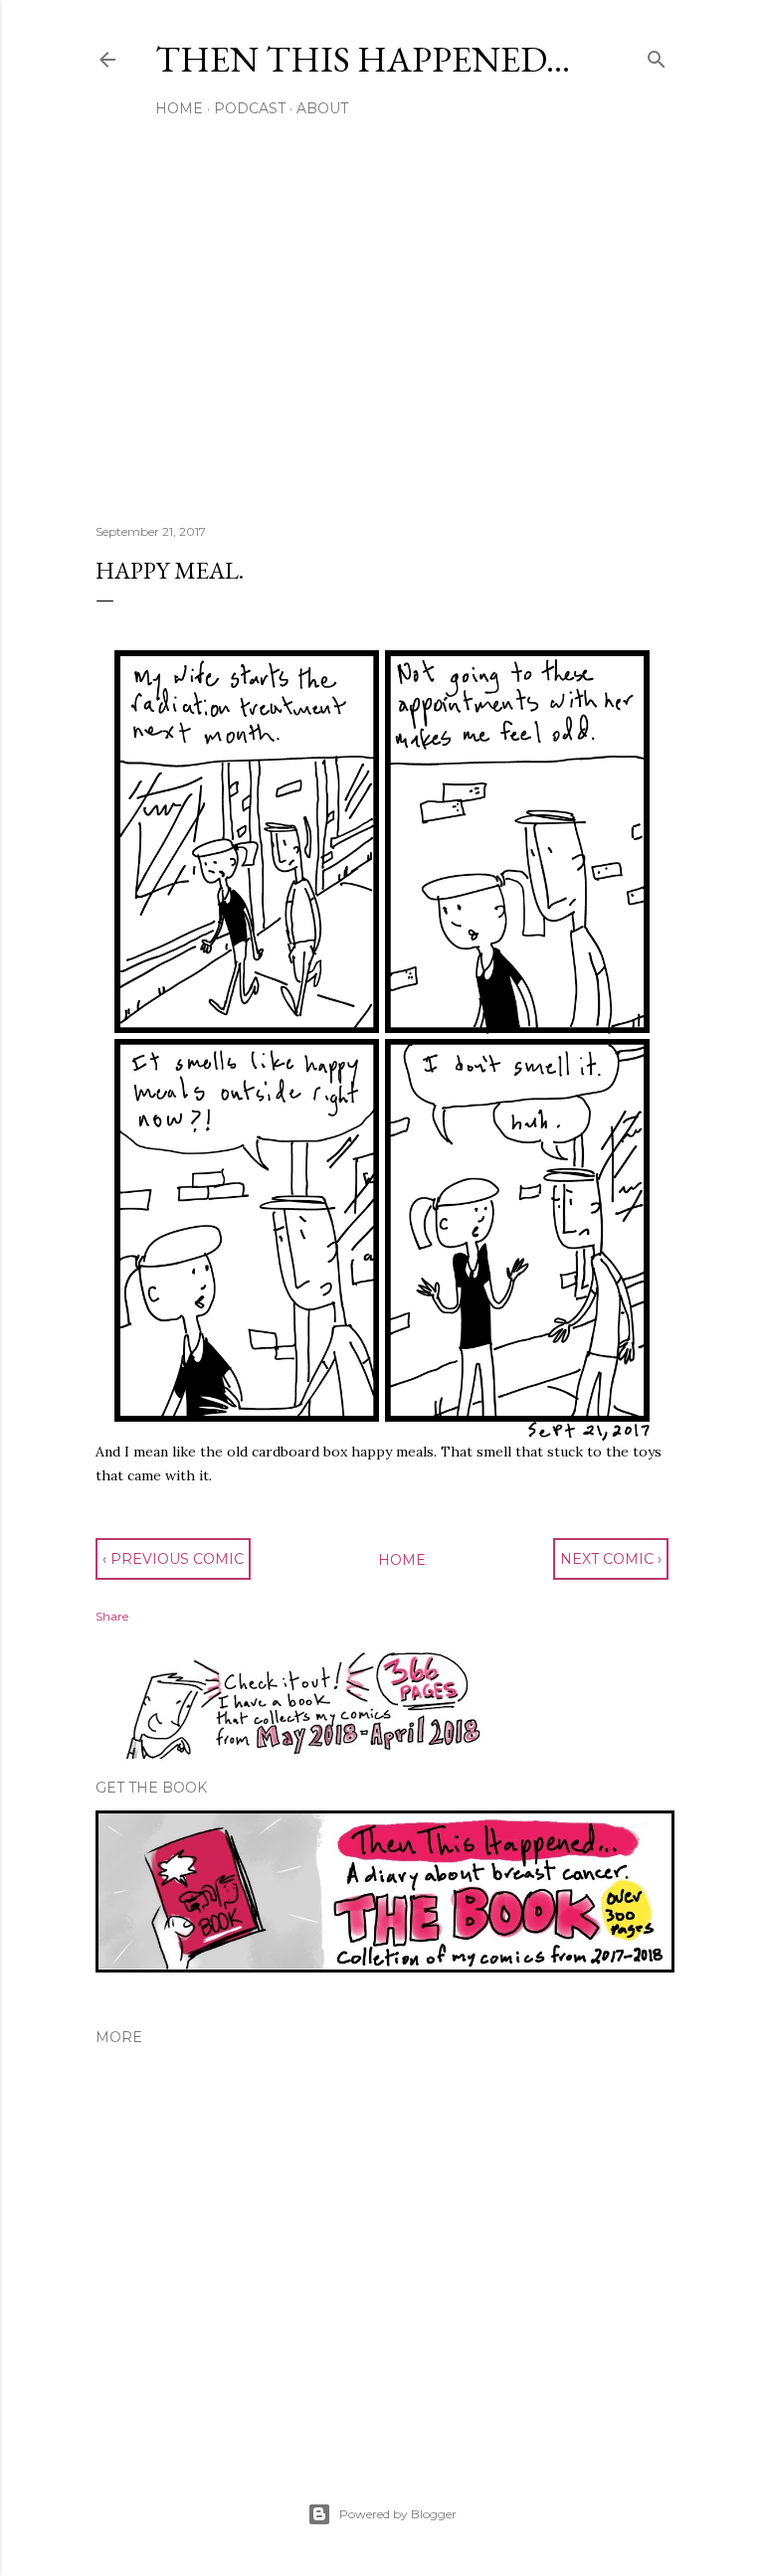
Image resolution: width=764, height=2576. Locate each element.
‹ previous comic (173, 1559)
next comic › (611, 1559)
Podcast (250, 108)
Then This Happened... (363, 59)
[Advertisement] (382, 335)
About (322, 108)
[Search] (657, 55)
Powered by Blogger (398, 2514)
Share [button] (112, 1616)
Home (179, 108)
